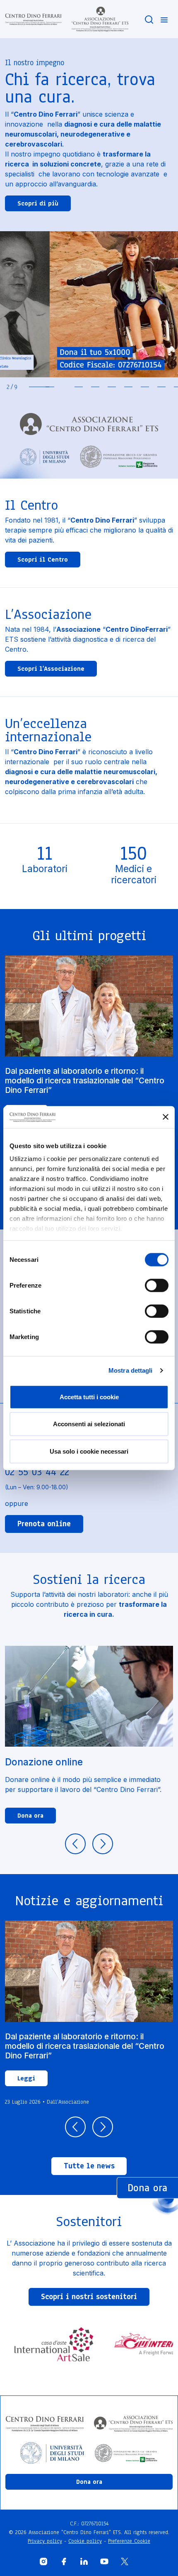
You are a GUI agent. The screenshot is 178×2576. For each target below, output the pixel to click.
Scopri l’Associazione (51, 669)
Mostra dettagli (131, 1370)
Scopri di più (38, 203)
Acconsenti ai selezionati (89, 1424)
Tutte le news (89, 2166)
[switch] (157, 1285)
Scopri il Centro (43, 560)
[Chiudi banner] (166, 1117)
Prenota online (44, 1524)
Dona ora (30, 1816)
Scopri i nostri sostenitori (89, 2297)
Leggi (26, 2078)
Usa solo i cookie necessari (89, 1451)
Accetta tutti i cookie (89, 1397)
